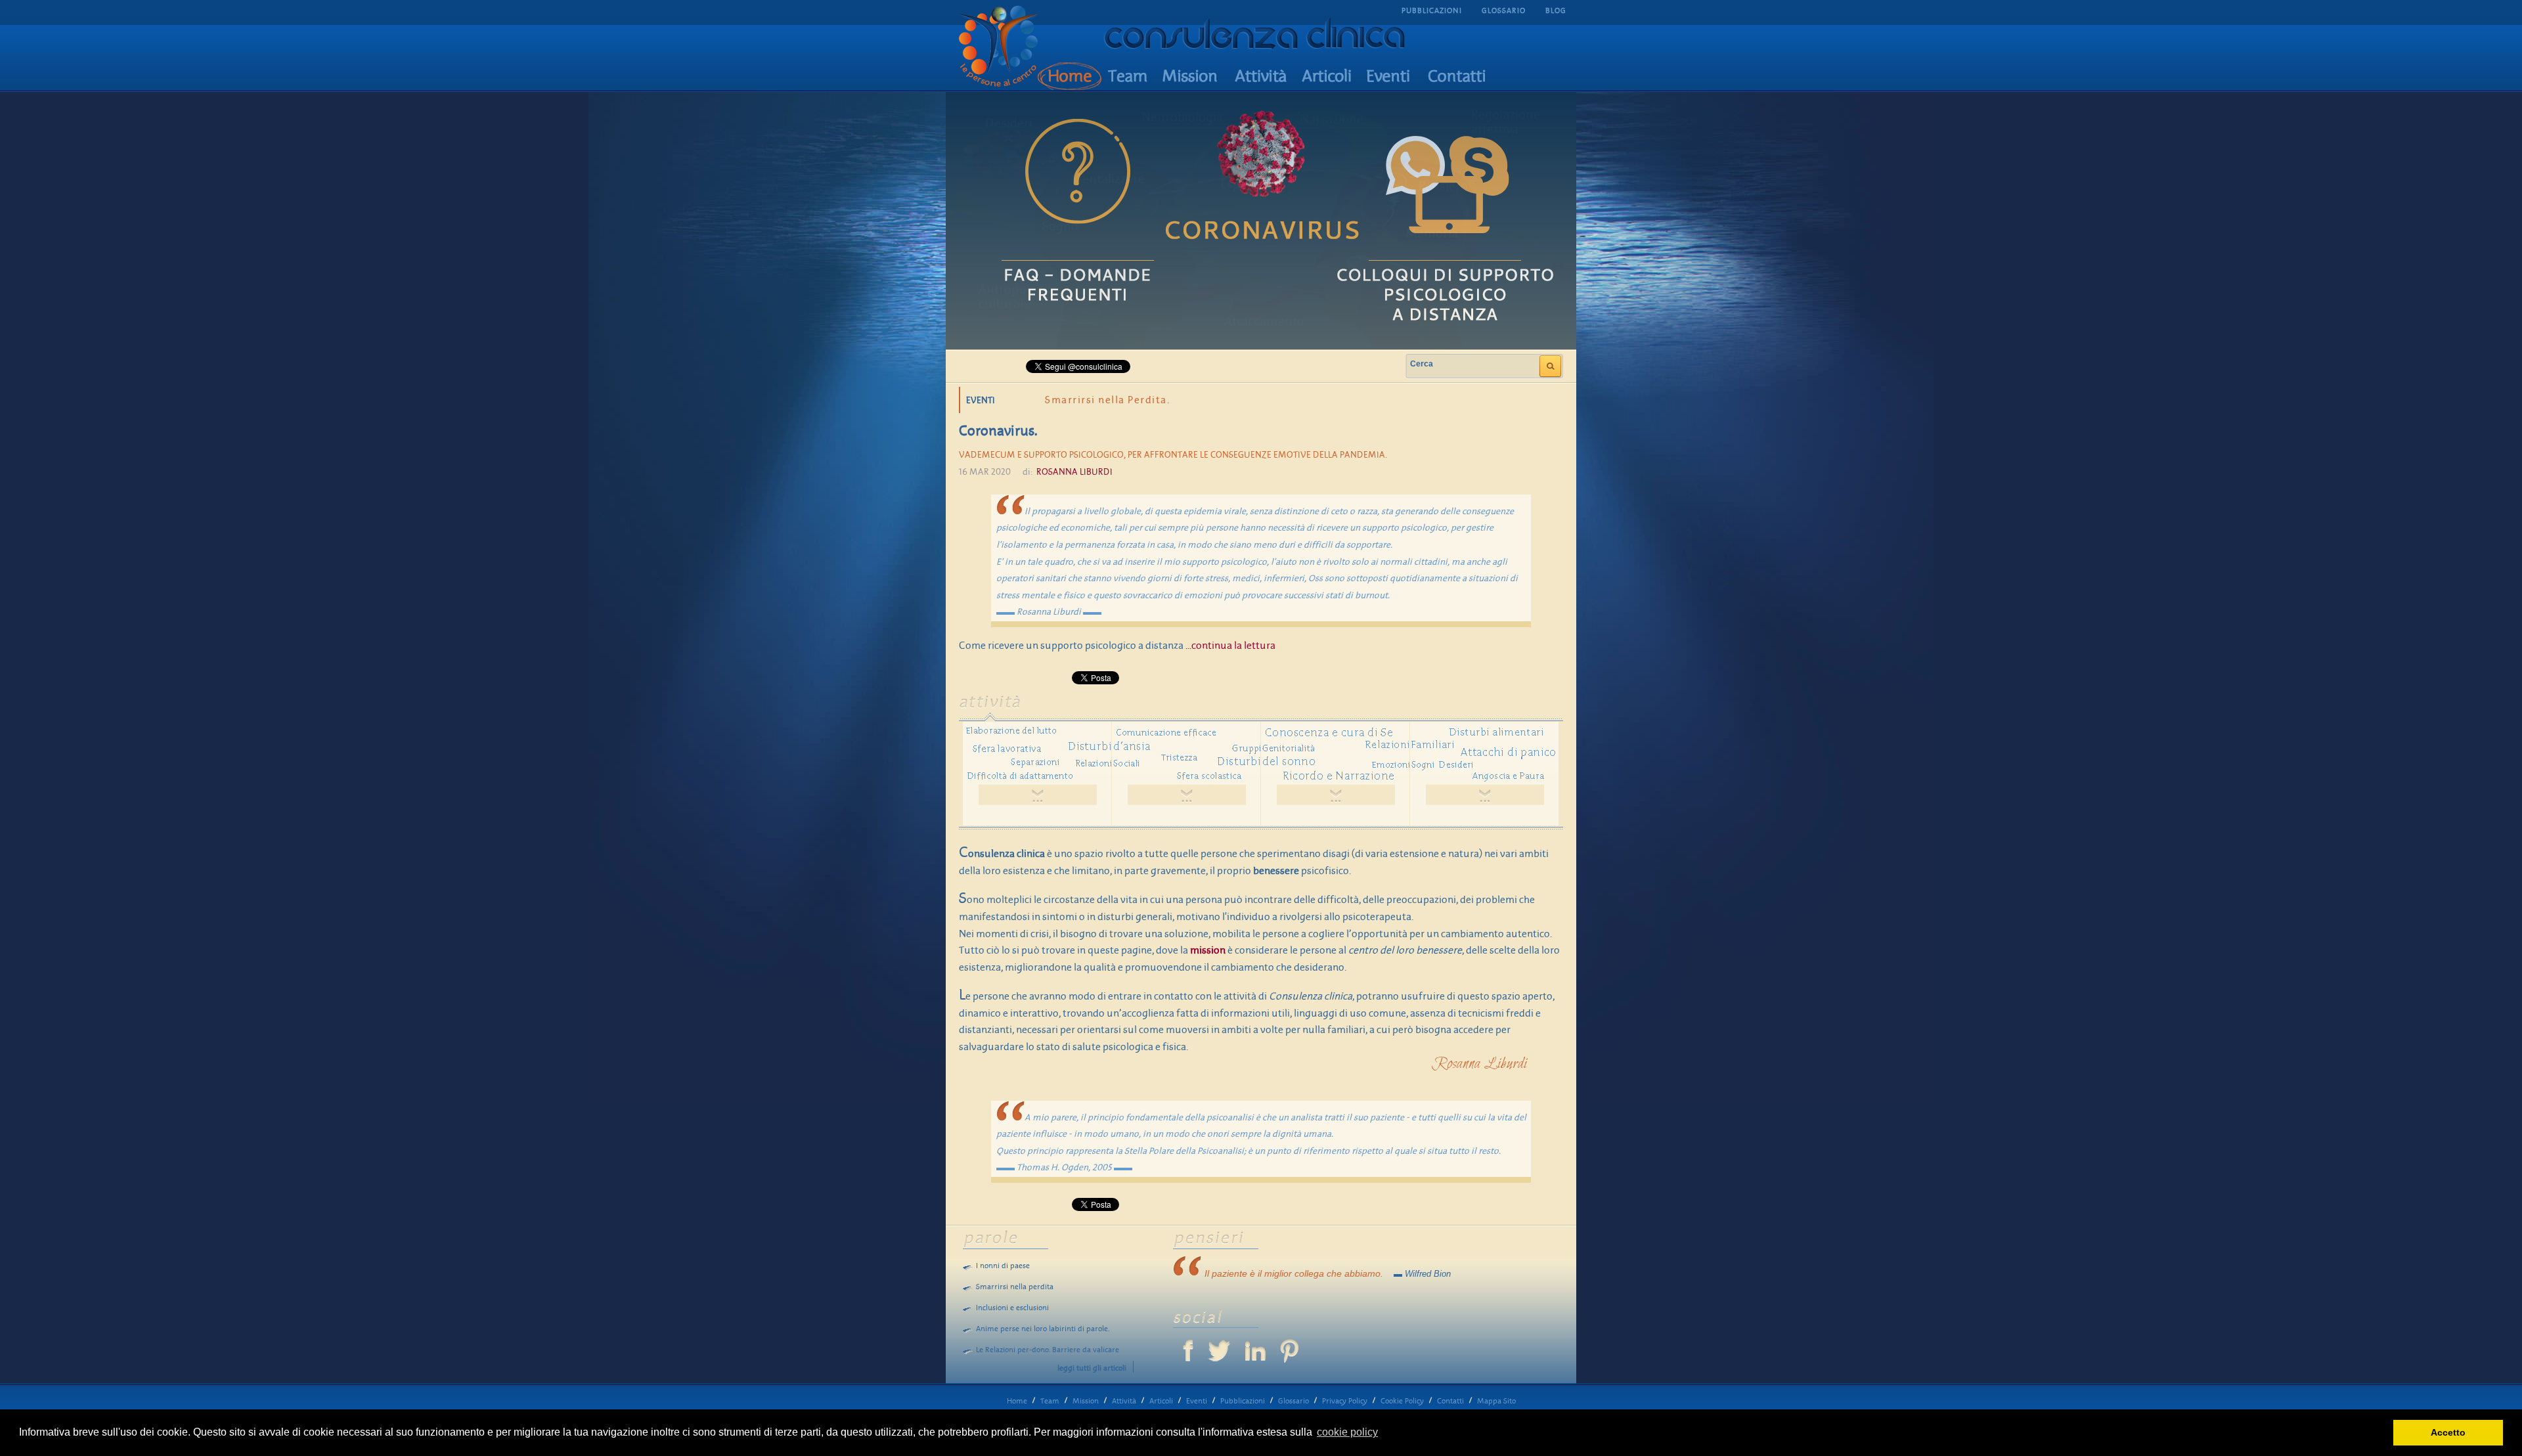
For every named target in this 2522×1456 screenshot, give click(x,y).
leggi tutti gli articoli (1092, 1368)
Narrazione (1332, 120)
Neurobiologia (1182, 118)
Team (1050, 1401)
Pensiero (1443, 187)
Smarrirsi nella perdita (1015, 1287)
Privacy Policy (1345, 1401)
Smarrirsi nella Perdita (1106, 400)
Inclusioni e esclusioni (1012, 1308)
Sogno (1060, 227)
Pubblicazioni (1243, 1401)
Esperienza (1251, 185)
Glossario (1294, 1401)
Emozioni (1498, 267)
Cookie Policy (1402, 1401)
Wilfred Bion (1428, 1274)
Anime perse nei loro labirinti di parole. (1043, 1329)
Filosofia (1396, 278)
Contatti (1450, 1401)
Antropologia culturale (1016, 297)
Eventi (1197, 1401)
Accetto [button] (2448, 1432)
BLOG (1556, 11)
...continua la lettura (1230, 646)
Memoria (1432, 234)
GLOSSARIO (1504, 11)
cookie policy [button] (1347, 1432)
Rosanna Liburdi (1074, 472)
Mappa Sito (1496, 1401)
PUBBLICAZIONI (1432, 11)
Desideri (1009, 123)
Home (1017, 1401)
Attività (1124, 1401)
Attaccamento (1264, 322)
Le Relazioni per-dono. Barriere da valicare (1048, 1350)
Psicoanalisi (1268, 235)
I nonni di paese (1003, 1266)
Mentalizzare (1108, 179)
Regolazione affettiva (1506, 122)
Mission (1086, 1401)
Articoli (1161, 1401)
